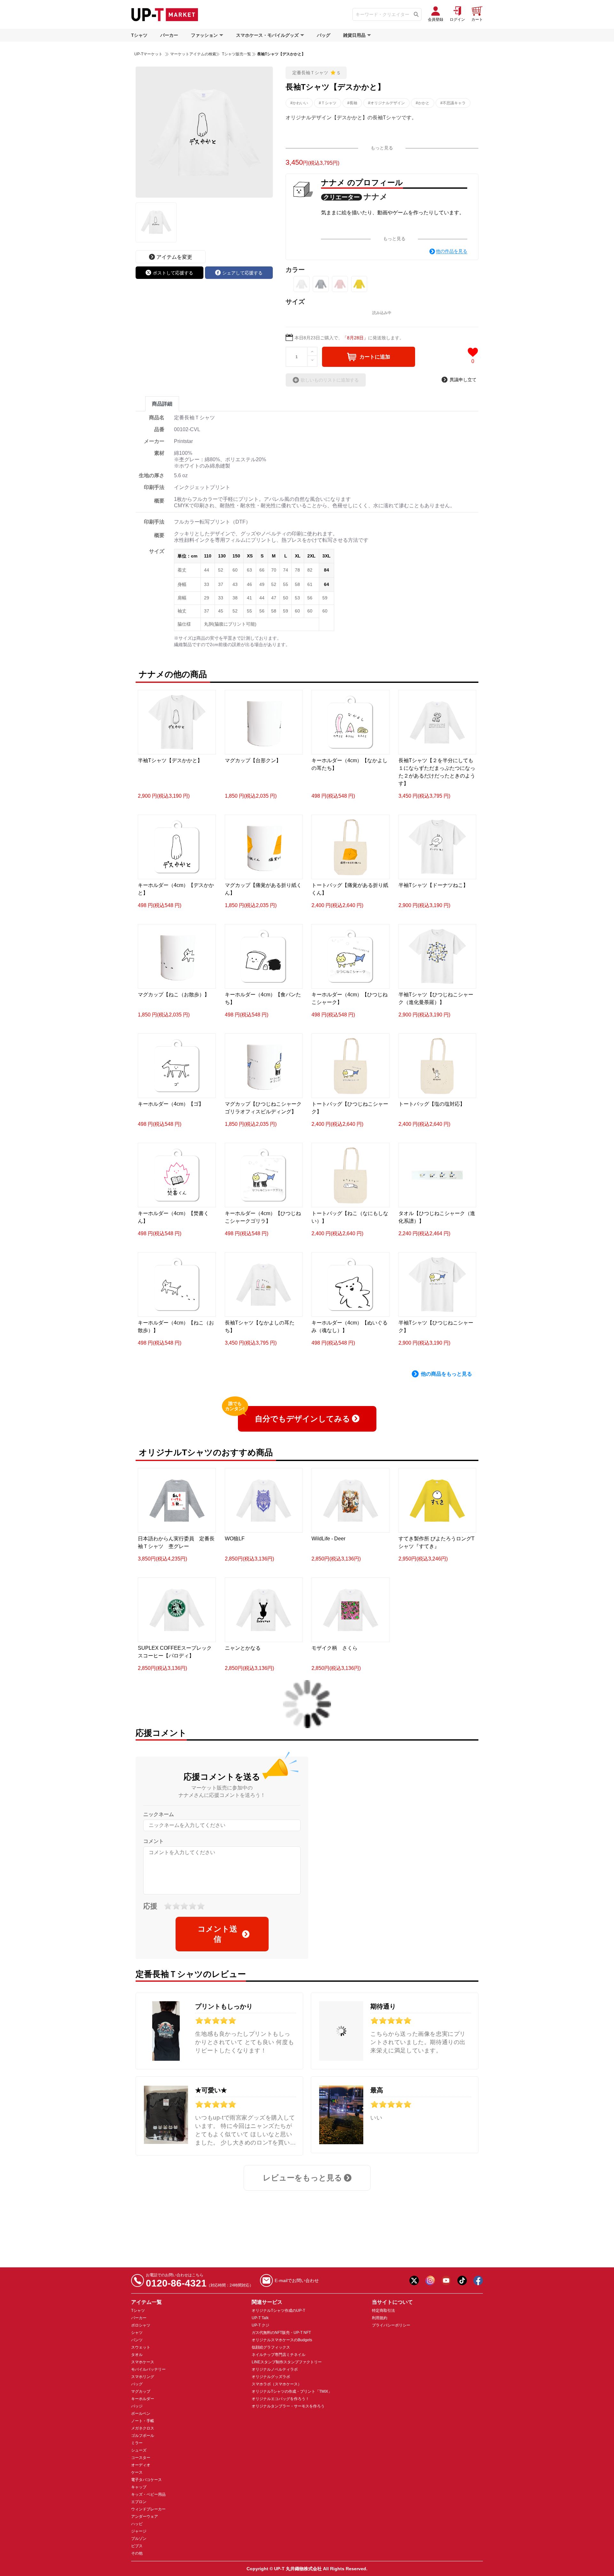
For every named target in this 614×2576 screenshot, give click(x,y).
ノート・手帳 (143, 2421)
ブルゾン (139, 2539)
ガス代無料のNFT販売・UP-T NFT (281, 2333)
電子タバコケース (146, 2480)
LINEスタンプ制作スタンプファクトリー (287, 2362)
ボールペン (141, 2414)
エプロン (139, 2502)
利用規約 (380, 2318)
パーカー (169, 35)
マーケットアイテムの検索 (193, 54)
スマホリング (143, 2377)
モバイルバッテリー (148, 2369)
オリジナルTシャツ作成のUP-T (278, 2311)
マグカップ (141, 2391)
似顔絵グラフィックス (271, 2347)
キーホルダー (143, 2399)
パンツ (137, 2340)
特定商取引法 (383, 2311)
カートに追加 (375, 357)
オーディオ (141, 2465)
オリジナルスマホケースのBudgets (282, 2340)
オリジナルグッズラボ (271, 2377)
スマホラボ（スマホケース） (277, 2384)
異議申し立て (463, 380)
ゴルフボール (143, 2436)
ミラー (137, 2443)
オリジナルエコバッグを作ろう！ (280, 2399)
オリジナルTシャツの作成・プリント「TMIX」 (292, 2391)
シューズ (139, 2450)
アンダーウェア (145, 2517)
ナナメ (376, 197)
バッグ (324, 35)
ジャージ (139, 2531)
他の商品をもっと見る (446, 1374)
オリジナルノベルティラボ (275, 2369)
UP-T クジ (260, 2325)
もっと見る (382, 148)
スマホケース (143, 2362)
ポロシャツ (141, 2325)
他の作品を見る (452, 251)
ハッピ (137, 2524)
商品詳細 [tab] (162, 404)
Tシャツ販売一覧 (236, 54)
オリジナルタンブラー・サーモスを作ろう (288, 2406)
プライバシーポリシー (391, 2325)
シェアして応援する (242, 273)
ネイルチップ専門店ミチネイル (279, 2355)
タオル (137, 2355)
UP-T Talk (260, 2318)
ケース (137, 2472)
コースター (141, 2458)
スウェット (141, 2347)
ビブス (137, 2546)
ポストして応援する (173, 273)
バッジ (137, 2406)
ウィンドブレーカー (148, 2509)
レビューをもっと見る (303, 2178)
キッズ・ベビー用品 (148, 2494)
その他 (137, 2553)
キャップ (139, 2487)
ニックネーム (159, 1814)
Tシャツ (139, 35)
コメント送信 (217, 1934)
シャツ (137, 2333)
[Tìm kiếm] (416, 14)
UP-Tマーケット (148, 54)
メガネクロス (143, 2428)
